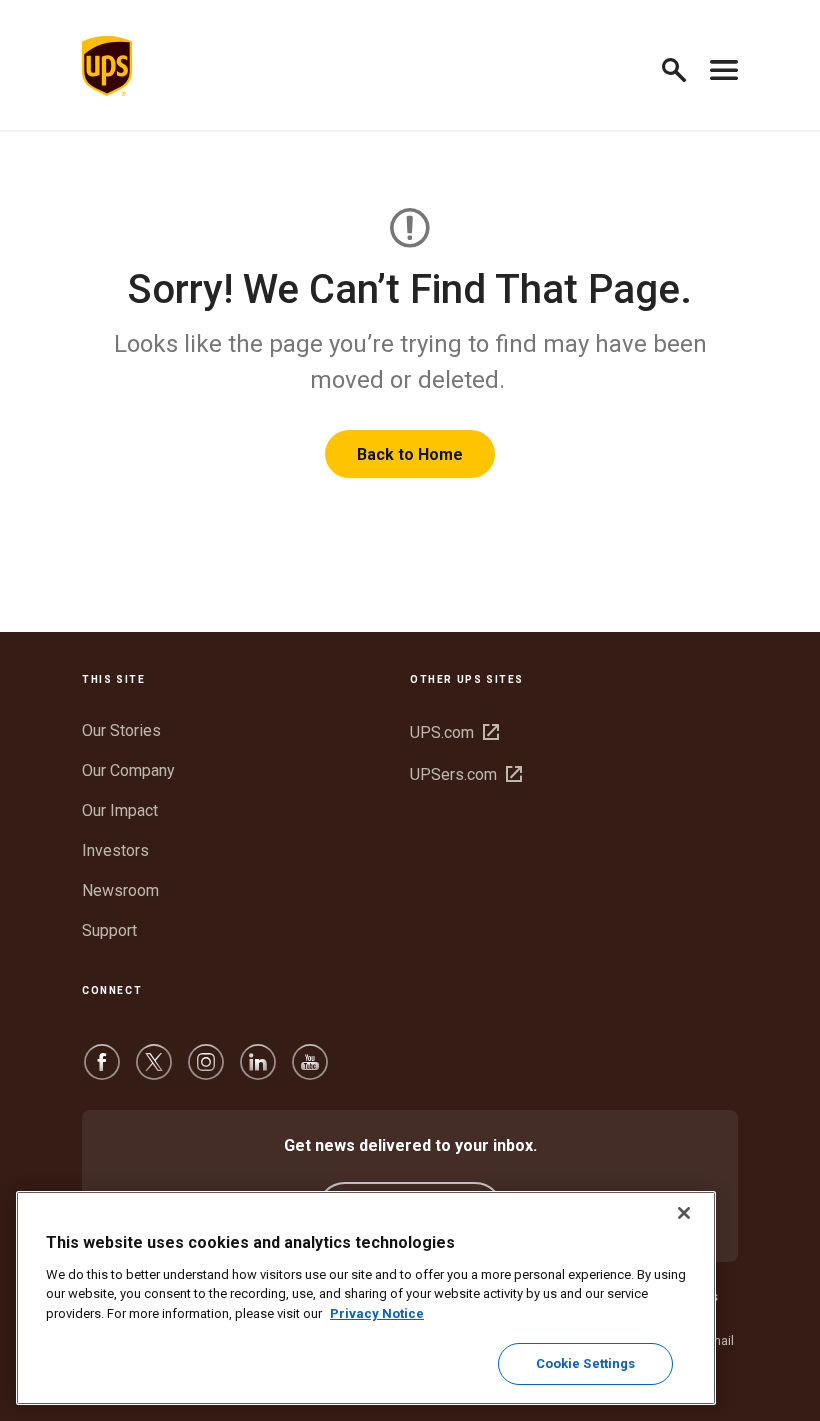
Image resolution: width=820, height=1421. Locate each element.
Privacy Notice (377, 1313)
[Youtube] (310, 1071)
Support (109, 930)
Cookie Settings (586, 1363)
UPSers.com (466, 774)
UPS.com (454, 732)
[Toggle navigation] (724, 66)
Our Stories (121, 730)
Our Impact (120, 810)
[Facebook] (102, 1071)
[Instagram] (206, 1071)
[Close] (684, 1213)
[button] (682, 66)
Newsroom (120, 890)
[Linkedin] (258, 1071)
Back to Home (410, 454)
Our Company (128, 770)
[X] (154, 1071)
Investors (115, 850)
